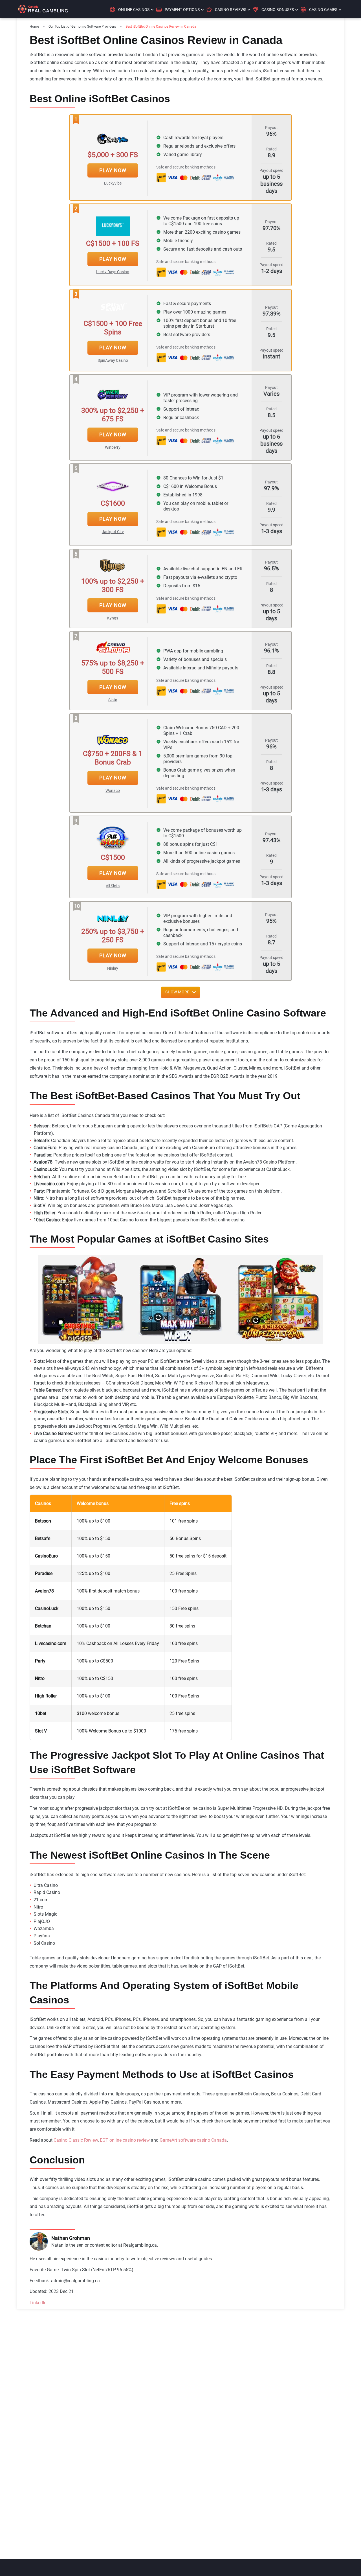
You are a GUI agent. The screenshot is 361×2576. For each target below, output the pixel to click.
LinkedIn (38, 2303)
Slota (113, 700)
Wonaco (113, 790)
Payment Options (182, 10)
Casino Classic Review (76, 2140)
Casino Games (323, 10)
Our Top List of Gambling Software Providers (82, 27)
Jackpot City (113, 532)
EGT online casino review (125, 2140)
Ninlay (113, 968)
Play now (113, 170)
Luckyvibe (113, 183)
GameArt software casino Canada (193, 2140)
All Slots (113, 886)
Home (34, 27)
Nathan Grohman (71, 2238)
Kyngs (113, 618)
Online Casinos (134, 10)
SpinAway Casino (113, 360)
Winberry (113, 447)
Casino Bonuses (278, 10)
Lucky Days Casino (113, 272)
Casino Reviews (231, 10)
